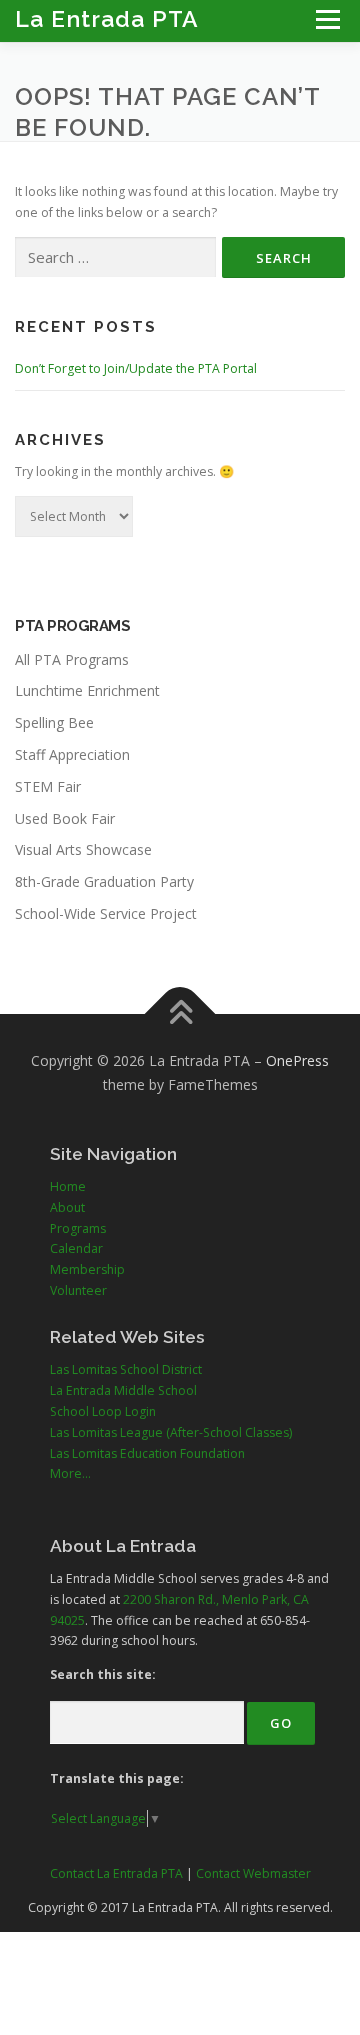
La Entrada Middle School (123, 1390)
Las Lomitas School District (126, 1369)
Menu (326, 19)
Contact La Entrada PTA (116, 1873)
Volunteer (78, 1290)
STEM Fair (48, 786)
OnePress (297, 1060)
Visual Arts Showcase (83, 849)
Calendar (76, 1248)
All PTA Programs (72, 659)
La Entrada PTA (107, 18)
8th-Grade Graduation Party (104, 881)
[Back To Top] (180, 1013)
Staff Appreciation (72, 754)
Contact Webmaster (253, 1873)
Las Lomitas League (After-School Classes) (171, 1432)
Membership (87, 1269)
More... (70, 1473)
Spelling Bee (54, 722)
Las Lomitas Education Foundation (147, 1453)
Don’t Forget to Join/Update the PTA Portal (136, 368)
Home (68, 1186)
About (67, 1207)
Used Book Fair (65, 818)
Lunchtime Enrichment (87, 690)
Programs (78, 1228)
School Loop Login (103, 1411)
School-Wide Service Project (106, 913)
